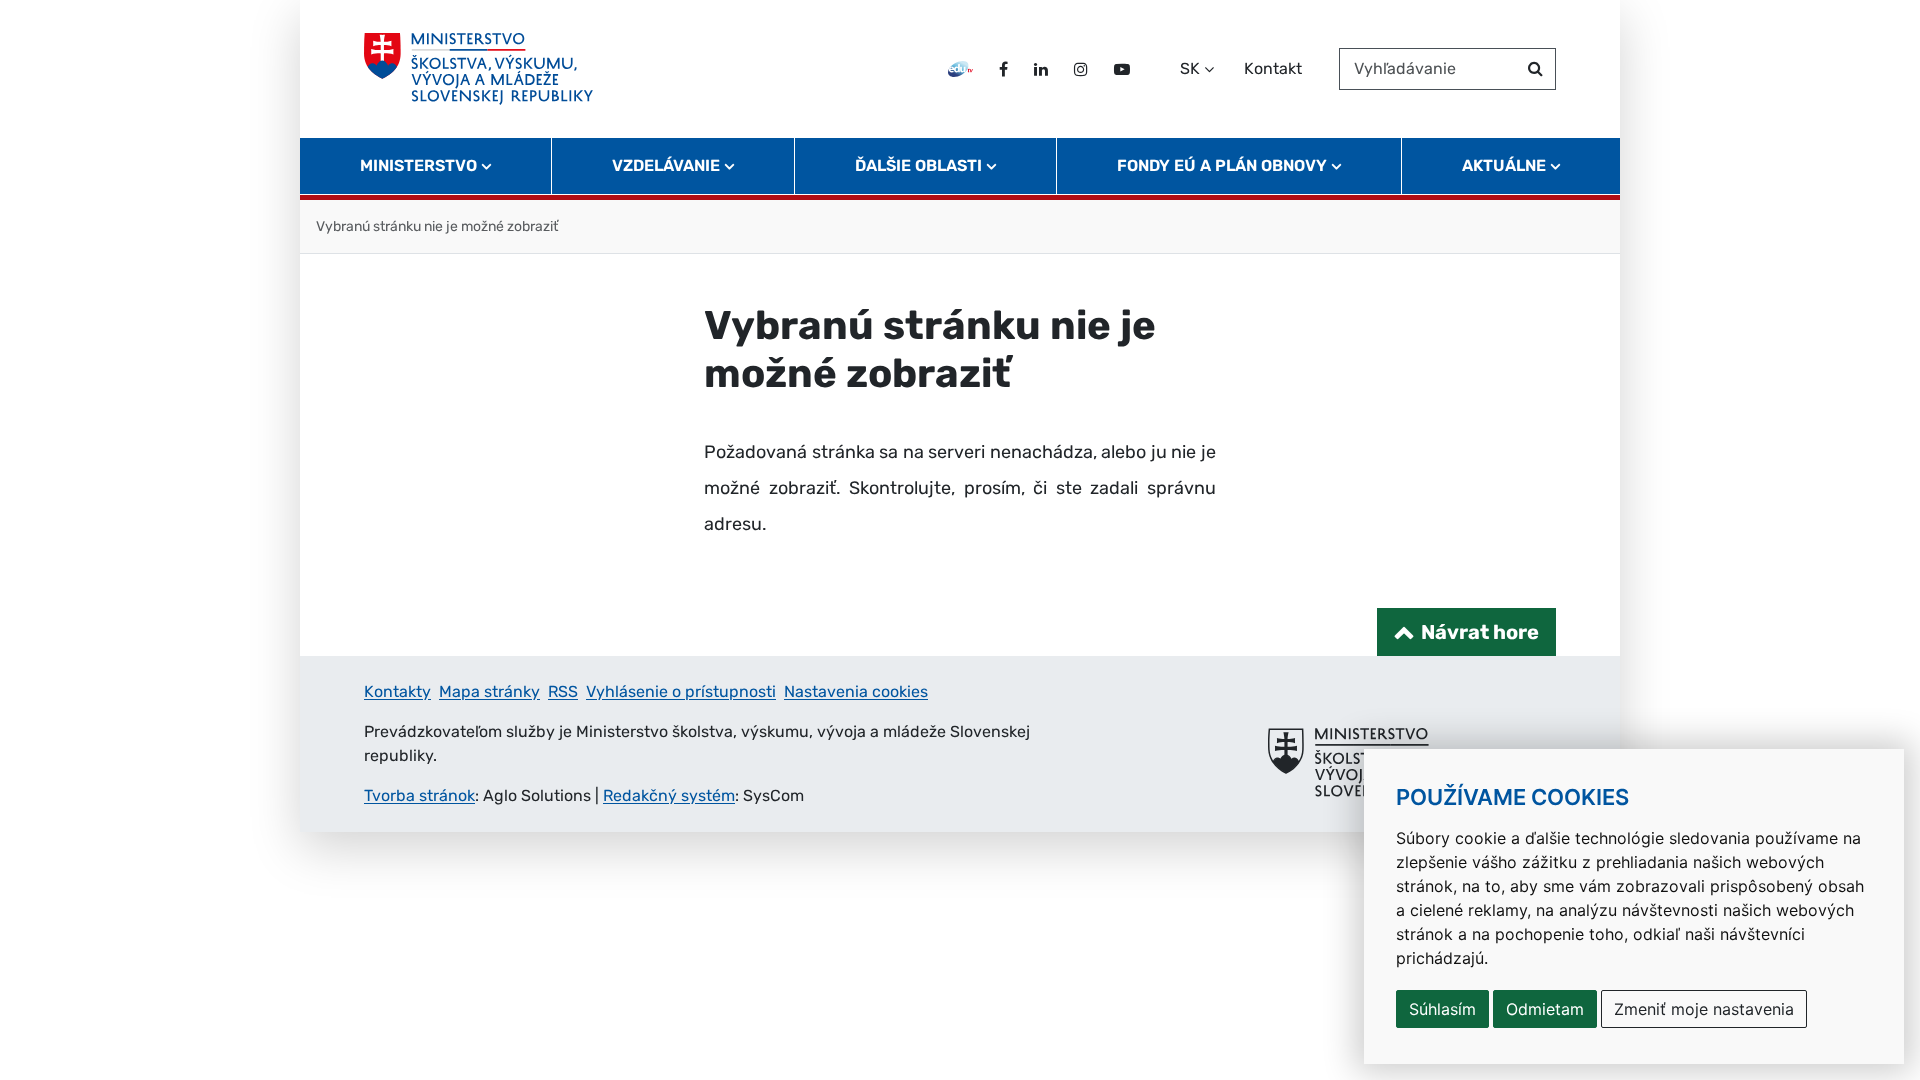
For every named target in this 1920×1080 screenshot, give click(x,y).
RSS (563, 691)
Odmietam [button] (1545, 1009)
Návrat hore (1480, 632)
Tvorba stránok (419, 795)
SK (1190, 68)
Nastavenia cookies (856, 691)
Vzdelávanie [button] (666, 165)
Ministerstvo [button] (418, 165)
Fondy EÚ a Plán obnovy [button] (1222, 165)
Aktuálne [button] (1504, 165)
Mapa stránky (489, 691)
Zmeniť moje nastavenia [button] (1704, 1009)
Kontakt (1273, 68)
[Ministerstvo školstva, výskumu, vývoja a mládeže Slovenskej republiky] (478, 69)
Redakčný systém (669, 795)
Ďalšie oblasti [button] (918, 165)
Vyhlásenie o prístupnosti (681, 691)
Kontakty (397, 691)
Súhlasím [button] (1442, 1009)
